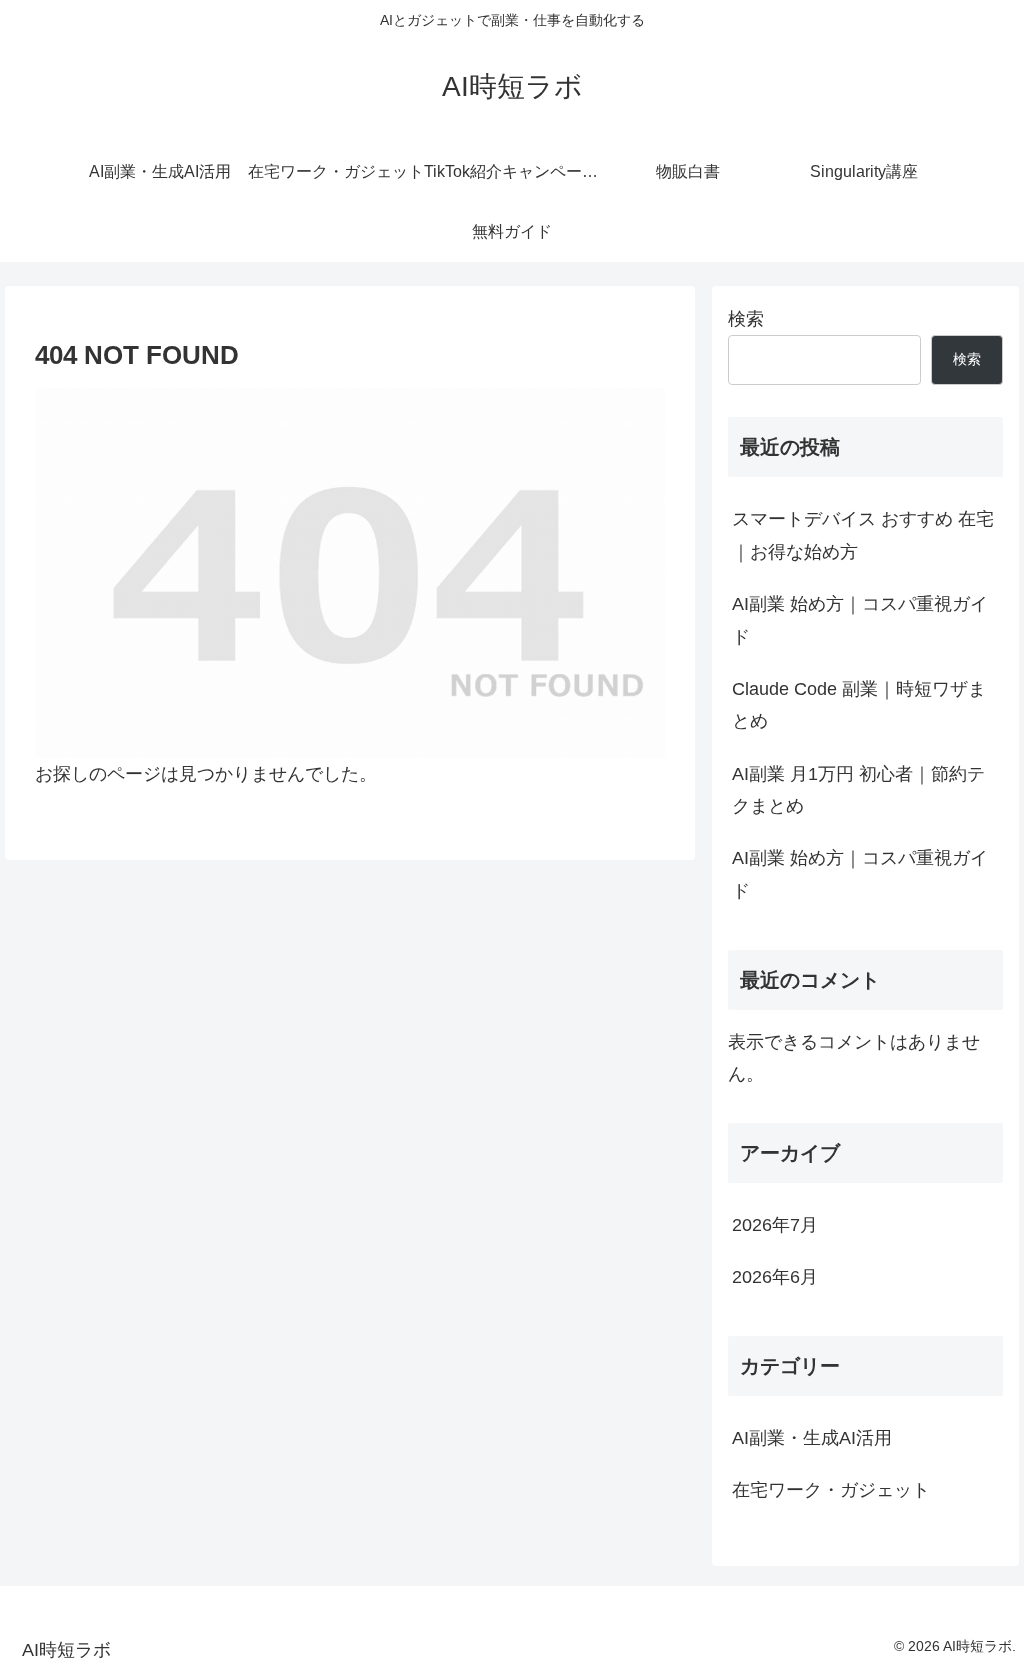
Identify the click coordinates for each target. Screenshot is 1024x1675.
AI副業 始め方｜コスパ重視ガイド (860, 620)
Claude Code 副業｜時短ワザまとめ (859, 705)
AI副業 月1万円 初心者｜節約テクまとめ (858, 790)
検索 (746, 319)
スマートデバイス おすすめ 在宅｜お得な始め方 (863, 535)
